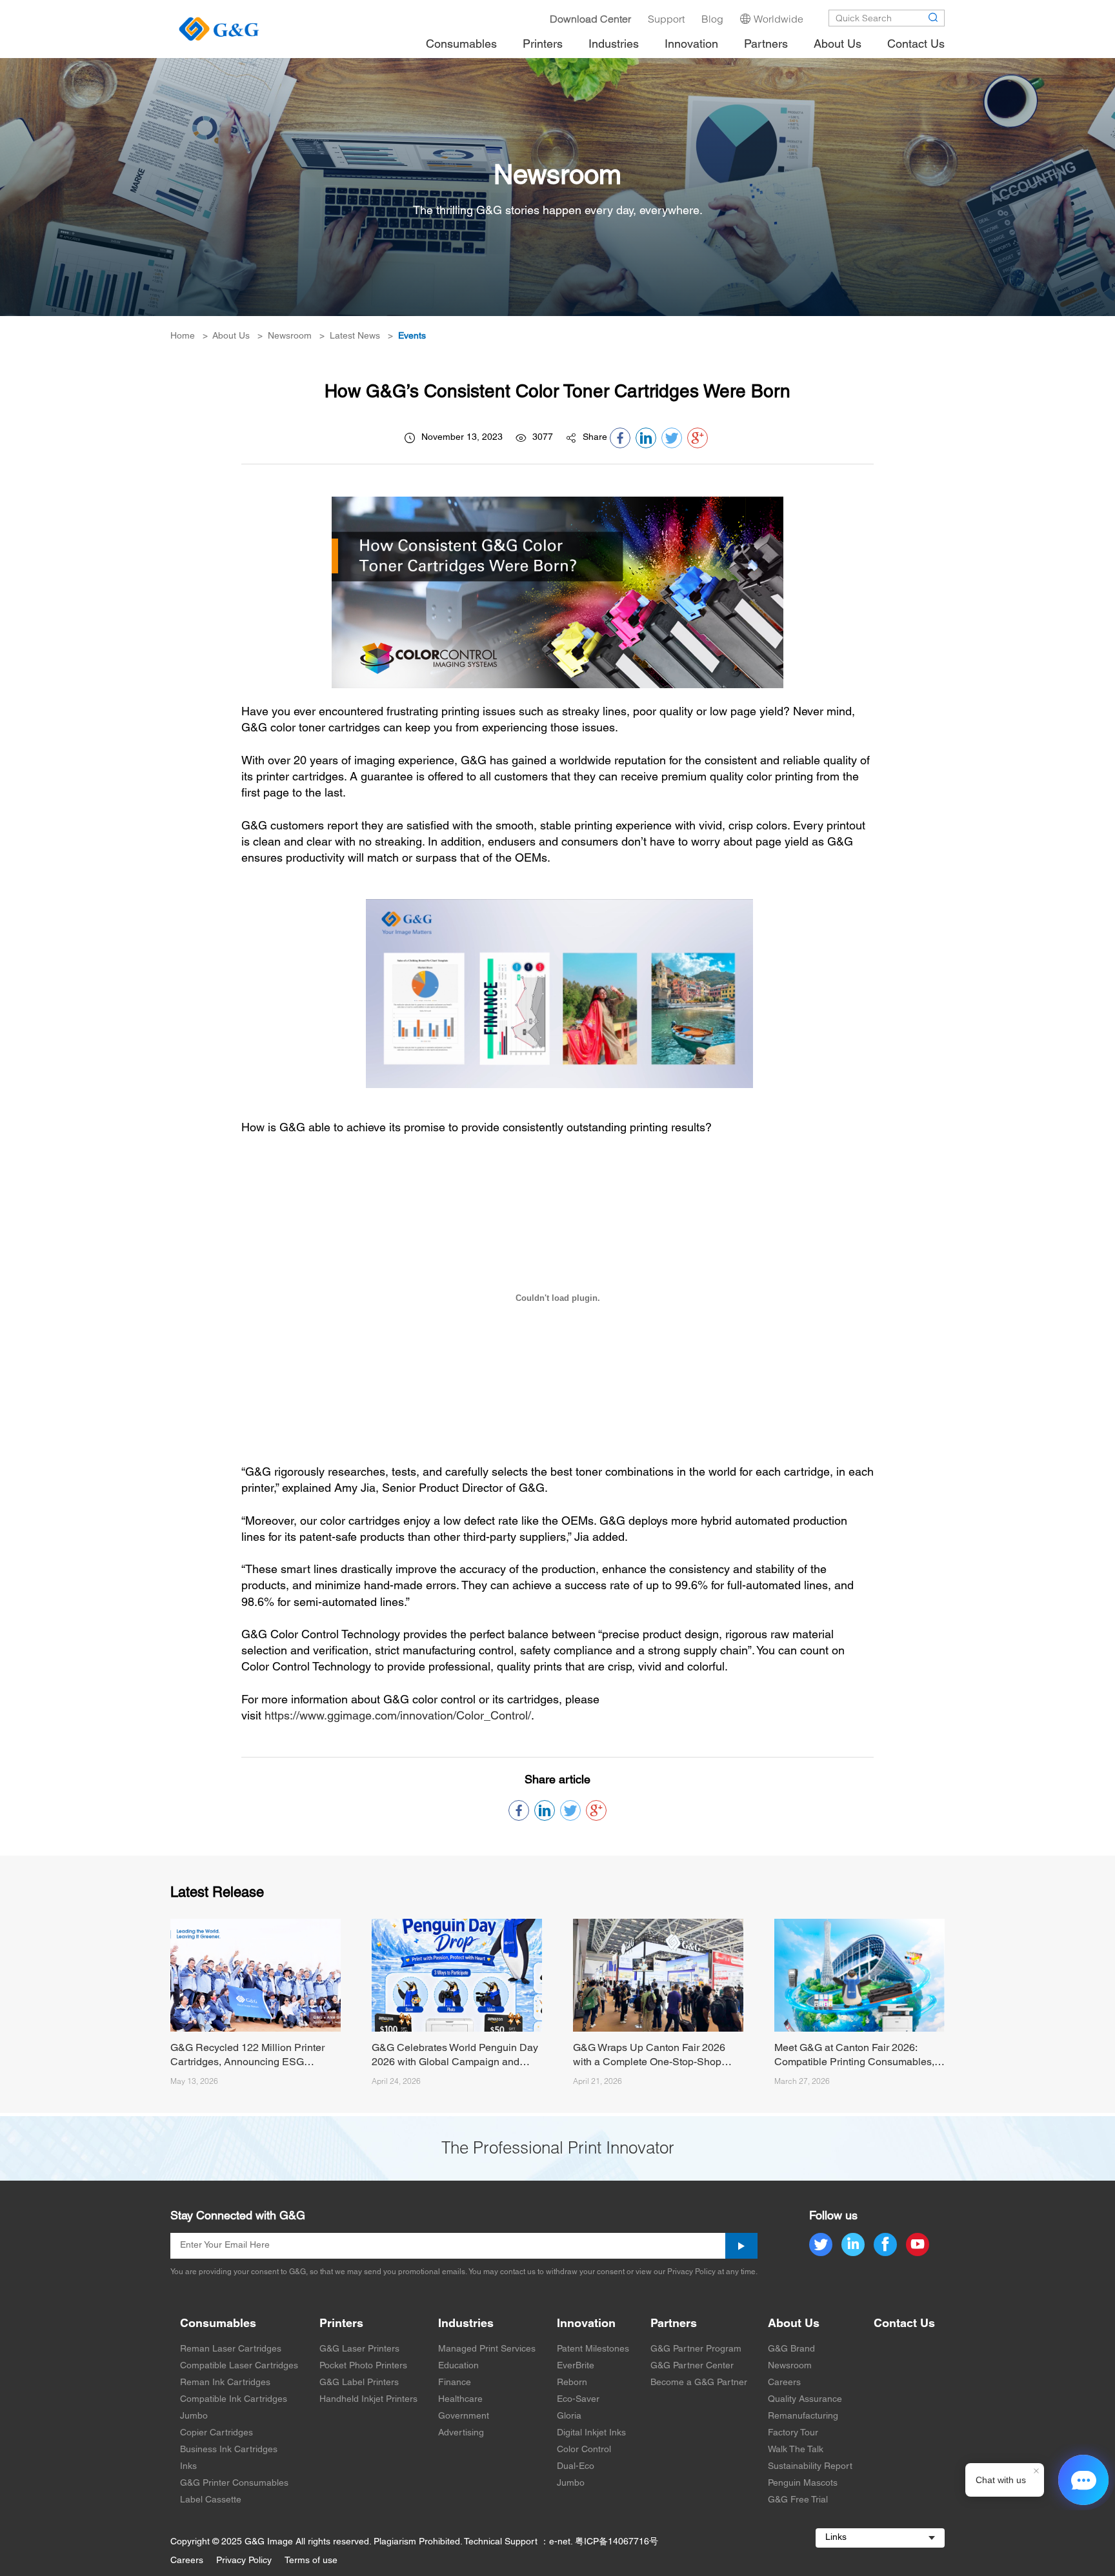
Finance (455, 2383)
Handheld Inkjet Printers (368, 2400)
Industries (466, 2324)
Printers (341, 2324)
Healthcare (460, 2400)
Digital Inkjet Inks (591, 2433)
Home (183, 336)
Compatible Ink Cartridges (234, 2400)
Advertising (461, 2433)
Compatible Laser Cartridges (239, 2366)
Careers (784, 2383)
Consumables (218, 2324)
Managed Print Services (487, 2349)
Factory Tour (793, 2433)
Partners (674, 2324)
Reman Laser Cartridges (231, 2349)
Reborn (572, 2383)
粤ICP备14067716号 (617, 2542)
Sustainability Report (810, 2467)
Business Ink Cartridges (229, 2450)
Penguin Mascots (803, 2483)
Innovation (586, 2324)
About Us (231, 336)
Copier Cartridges (216, 2433)
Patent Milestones (593, 2349)
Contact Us (904, 2324)
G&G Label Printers (359, 2383)
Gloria (569, 2416)
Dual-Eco (576, 2467)
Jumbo (194, 2416)
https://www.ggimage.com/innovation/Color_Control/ (398, 1717)
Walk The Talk (796, 2450)
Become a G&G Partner (699, 2383)
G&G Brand (791, 2349)
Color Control (584, 2450)
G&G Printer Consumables (234, 2483)
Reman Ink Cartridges (225, 2383)
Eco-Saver (578, 2400)
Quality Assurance (805, 2400)
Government (464, 2416)
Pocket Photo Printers (363, 2366)
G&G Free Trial (798, 2500)
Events (412, 336)
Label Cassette (211, 2500)
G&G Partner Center (692, 2366)
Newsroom (290, 336)
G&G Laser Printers (359, 2349)
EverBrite (576, 2366)
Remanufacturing (803, 2416)
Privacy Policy (244, 2561)
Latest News (355, 336)
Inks (188, 2467)
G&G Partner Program (696, 2349)
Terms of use (311, 2561)
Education (458, 2366)
